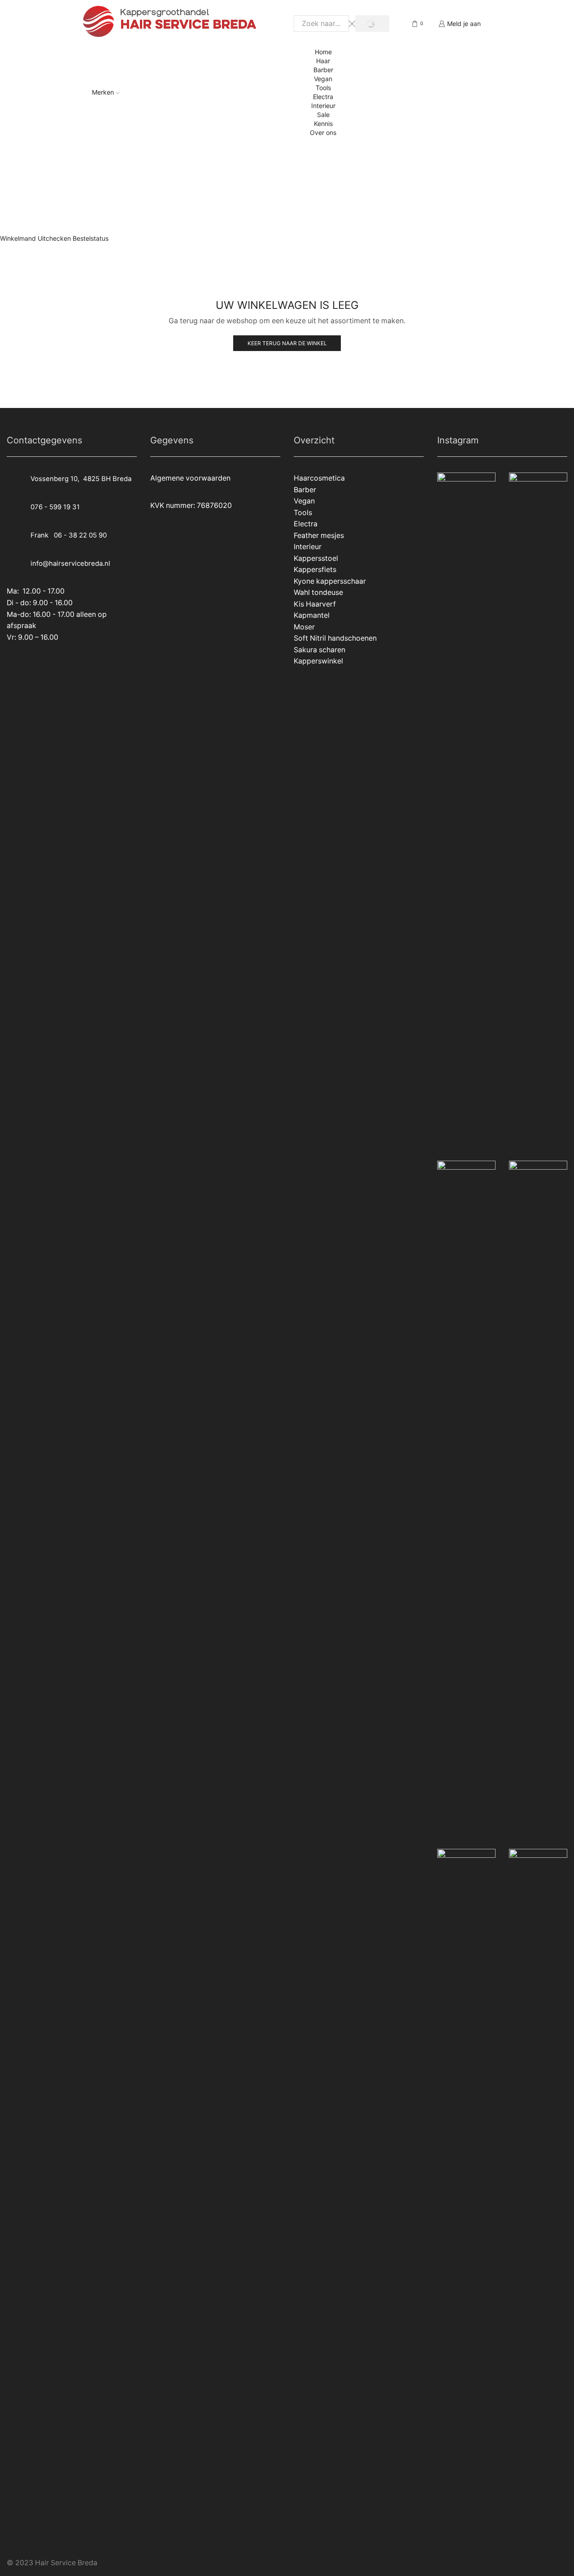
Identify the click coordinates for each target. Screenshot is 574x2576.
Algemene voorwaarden (190, 478)
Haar (323, 61)
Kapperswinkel (318, 661)
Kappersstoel (316, 558)
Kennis (323, 124)
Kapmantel (312, 615)
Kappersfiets (315, 570)
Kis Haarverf (315, 604)
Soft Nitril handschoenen (335, 638)
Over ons (323, 132)
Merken (103, 92)
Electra (323, 97)
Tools (323, 88)
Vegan (323, 79)
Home (323, 52)
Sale (323, 115)
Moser (304, 627)
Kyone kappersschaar (330, 581)
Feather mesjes (319, 536)
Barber (323, 70)
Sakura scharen (320, 650)
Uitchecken (54, 238)
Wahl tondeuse (318, 592)
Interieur (323, 106)
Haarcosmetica (319, 478)
